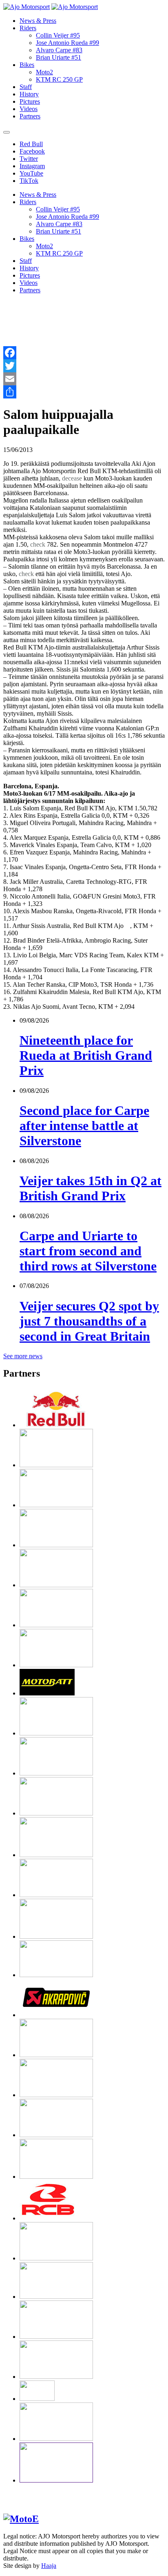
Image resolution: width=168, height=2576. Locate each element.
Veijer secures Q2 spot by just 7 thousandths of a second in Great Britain (89, 1321)
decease (72, 478)
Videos (29, 109)
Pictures (30, 101)
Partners (30, 116)
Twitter (29, 159)
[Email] (84, 379)
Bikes (27, 65)
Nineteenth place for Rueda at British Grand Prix (86, 1055)
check (38, 544)
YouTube (31, 173)
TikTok (29, 181)
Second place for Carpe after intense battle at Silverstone (84, 1126)
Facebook (32, 151)
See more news (23, 1356)
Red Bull (31, 144)
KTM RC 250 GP (59, 79)
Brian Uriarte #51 (59, 57)
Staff (26, 87)
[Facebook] (84, 353)
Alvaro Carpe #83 (59, 50)
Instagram (32, 166)
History (29, 94)
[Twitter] (84, 366)
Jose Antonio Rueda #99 (67, 43)
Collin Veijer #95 (58, 35)
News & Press (38, 21)
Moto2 (44, 72)
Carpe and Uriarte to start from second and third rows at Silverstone (88, 1251)
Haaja (49, 2566)
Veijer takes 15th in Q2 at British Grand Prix (91, 1188)
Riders (28, 28)
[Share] (84, 392)
